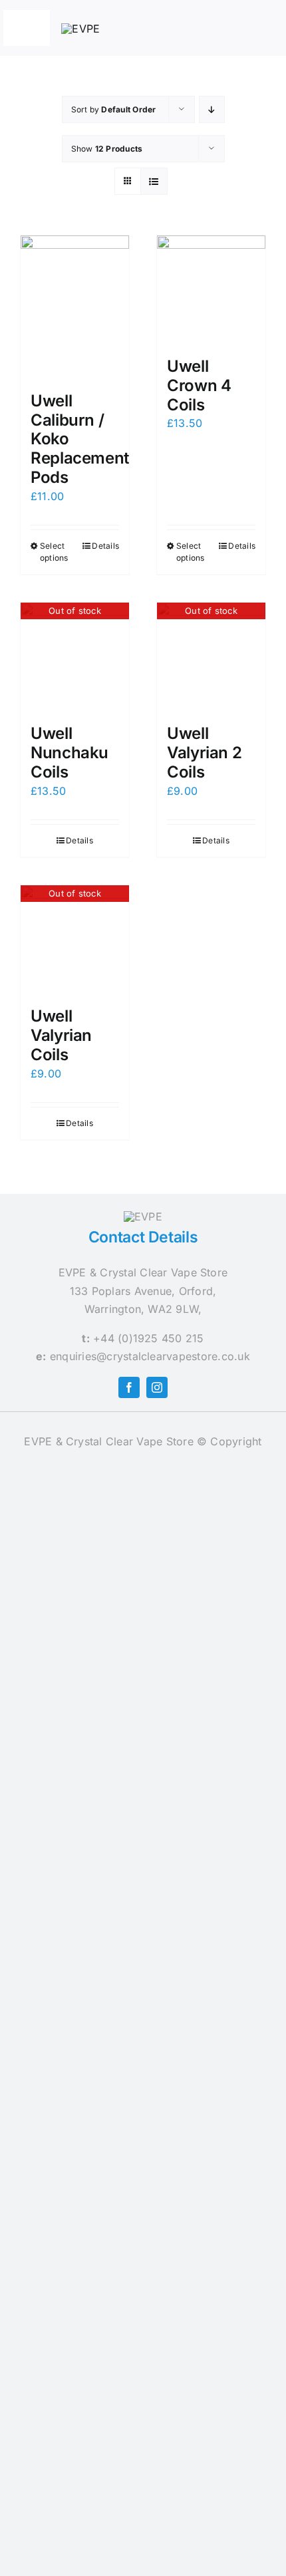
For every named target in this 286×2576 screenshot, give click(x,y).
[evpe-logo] (80, 29)
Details (105, 546)
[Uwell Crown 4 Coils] (211, 290)
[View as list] (154, 181)
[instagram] (157, 1387)
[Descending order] (212, 109)
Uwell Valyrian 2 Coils (204, 753)
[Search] (228, 28)
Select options (54, 552)
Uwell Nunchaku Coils (70, 753)
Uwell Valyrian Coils (61, 1035)
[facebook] (129, 1387)
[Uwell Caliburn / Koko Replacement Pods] (75, 307)
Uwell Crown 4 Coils (199, 385)
